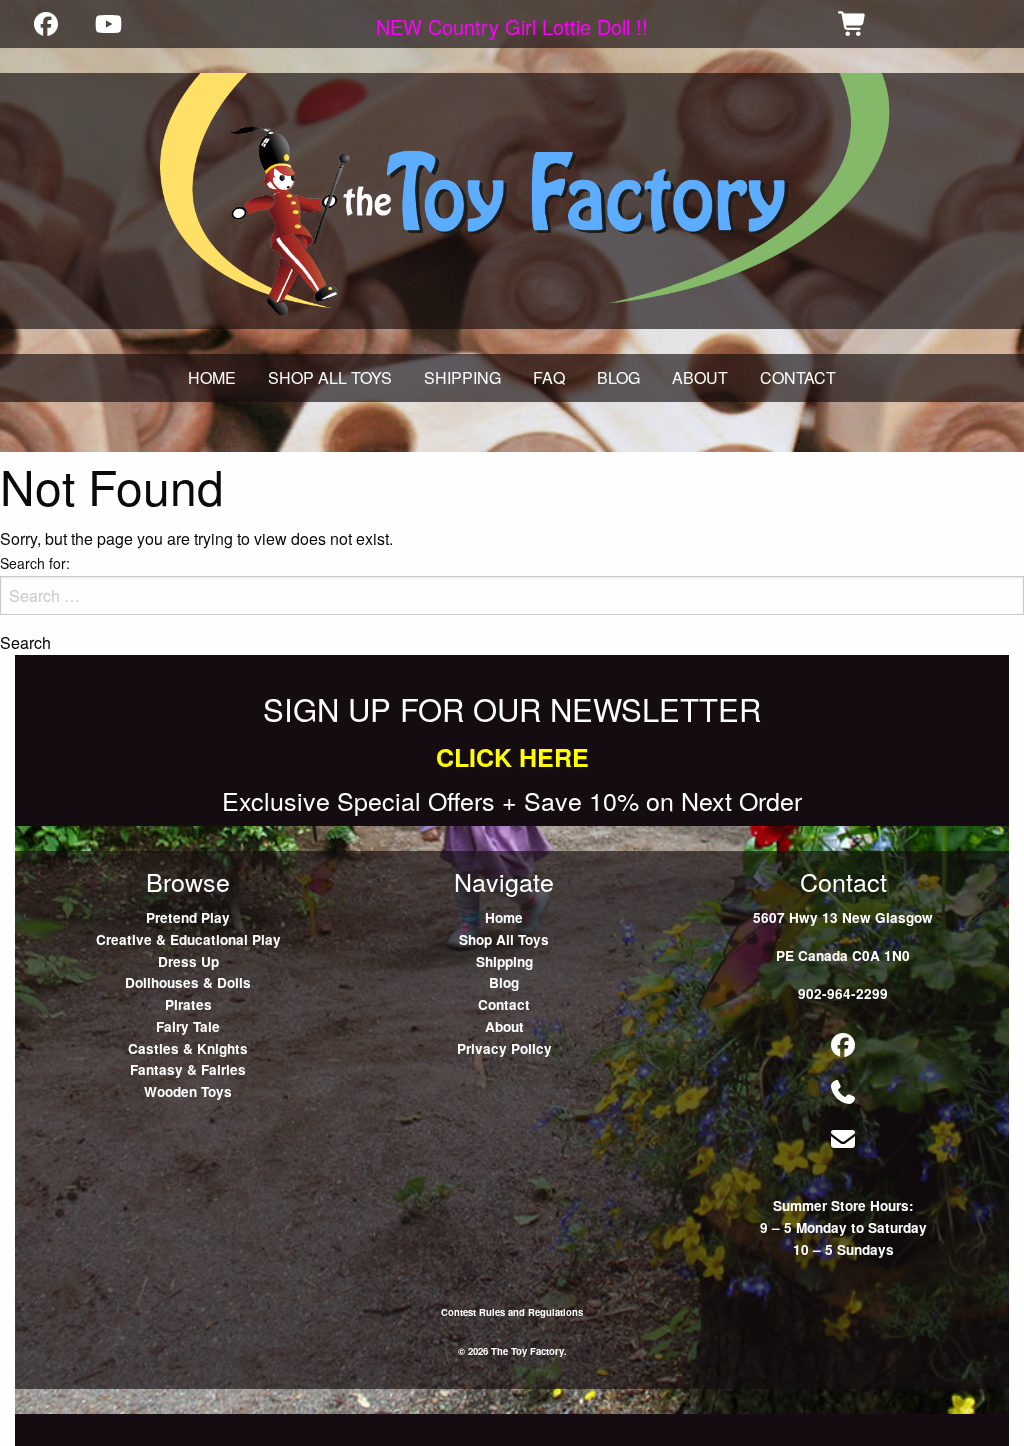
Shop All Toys (504, 939)
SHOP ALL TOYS (330, 377)
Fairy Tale (188, 1026)
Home (504, 917)
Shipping (504, 961)
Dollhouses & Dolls (188, 982)
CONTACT (798, 377)
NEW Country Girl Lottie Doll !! (512, 26)
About (504, 1026)
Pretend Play (188, 917)
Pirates (188, 1004)
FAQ (549, 377)
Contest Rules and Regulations (512, 1312)
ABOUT (700, 377)
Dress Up (188, 961)
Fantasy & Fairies (188, 1069)
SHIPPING (462, 377)
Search (25, 643)
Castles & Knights (188, 1048)
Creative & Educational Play (188, 939)
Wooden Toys (188, 1091)
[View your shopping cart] (853, 23)
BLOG (618, 377)
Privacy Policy (504, 1048)
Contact (504, 1004)
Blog (504, 982)
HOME (212, 377)
